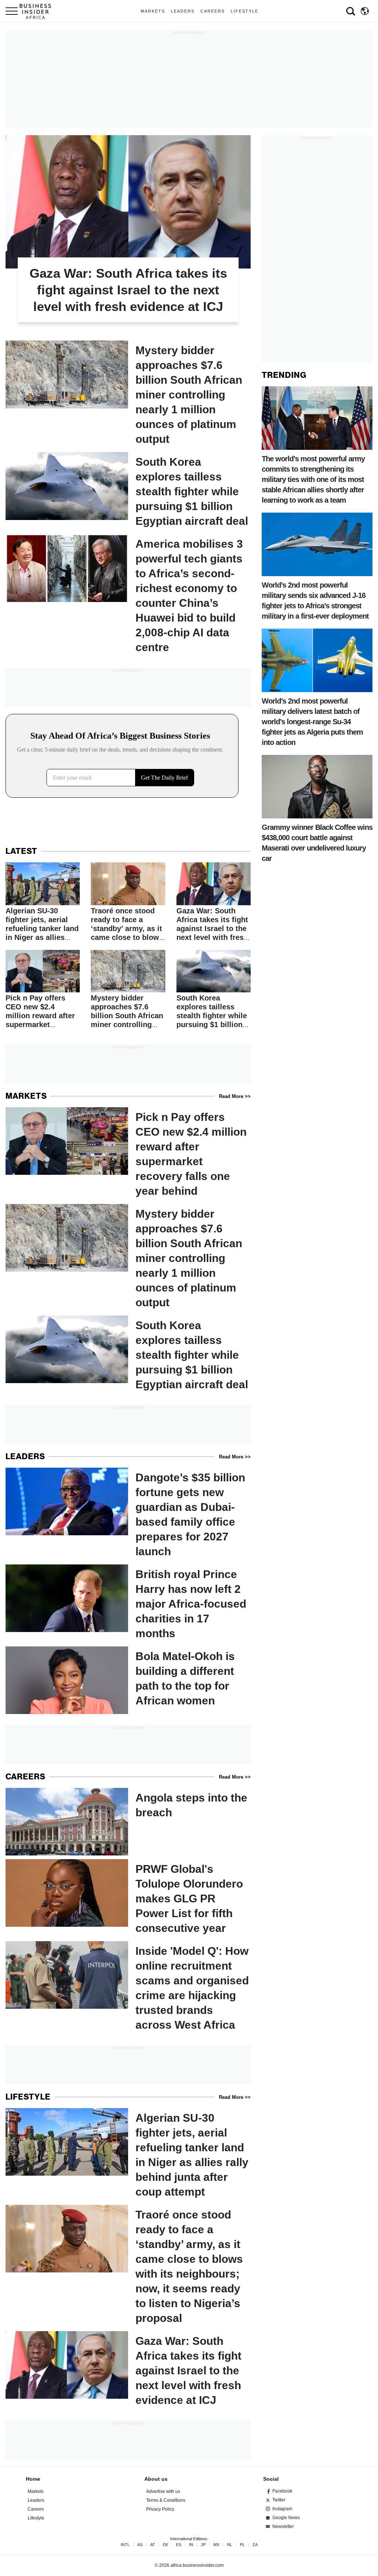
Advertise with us (163, 2491)
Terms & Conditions (166, 2500)
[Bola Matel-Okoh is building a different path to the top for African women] (128, 1680)
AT (153, 2545)
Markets (153, 11)
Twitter (279, 2500)
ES (179, 2545)
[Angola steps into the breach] (128, 1822)
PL (242, 2545)
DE (166, 2545)
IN (191, 2545)
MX (216, 2545)
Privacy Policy (160, 2509)
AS (140, 2545)
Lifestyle (245, 11)
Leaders (183, 11)
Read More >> (235, 1096)
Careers (213, 11)
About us (156, 2479)
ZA (255, 2545)
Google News (286, 2518)
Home (33, 2479)
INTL (125, 2545)
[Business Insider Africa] (38, 11)
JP (203, 2545)
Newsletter (283, 2527)
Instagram (282, 2509)
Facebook (282, 2491)
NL (230, 2545)
